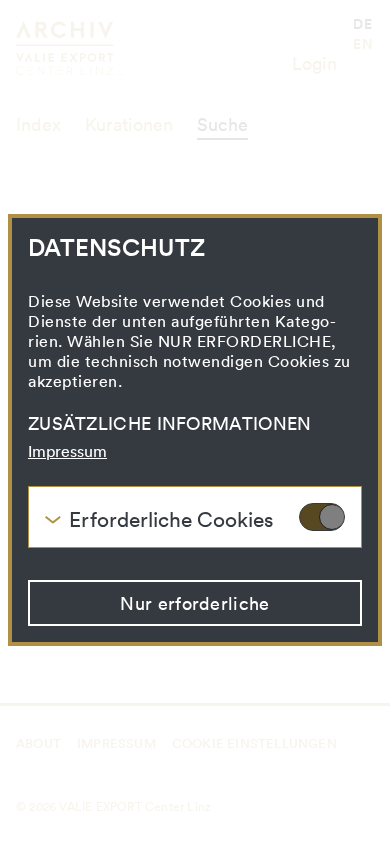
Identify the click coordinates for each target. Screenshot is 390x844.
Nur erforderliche (194, 603)
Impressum (67, 451)
